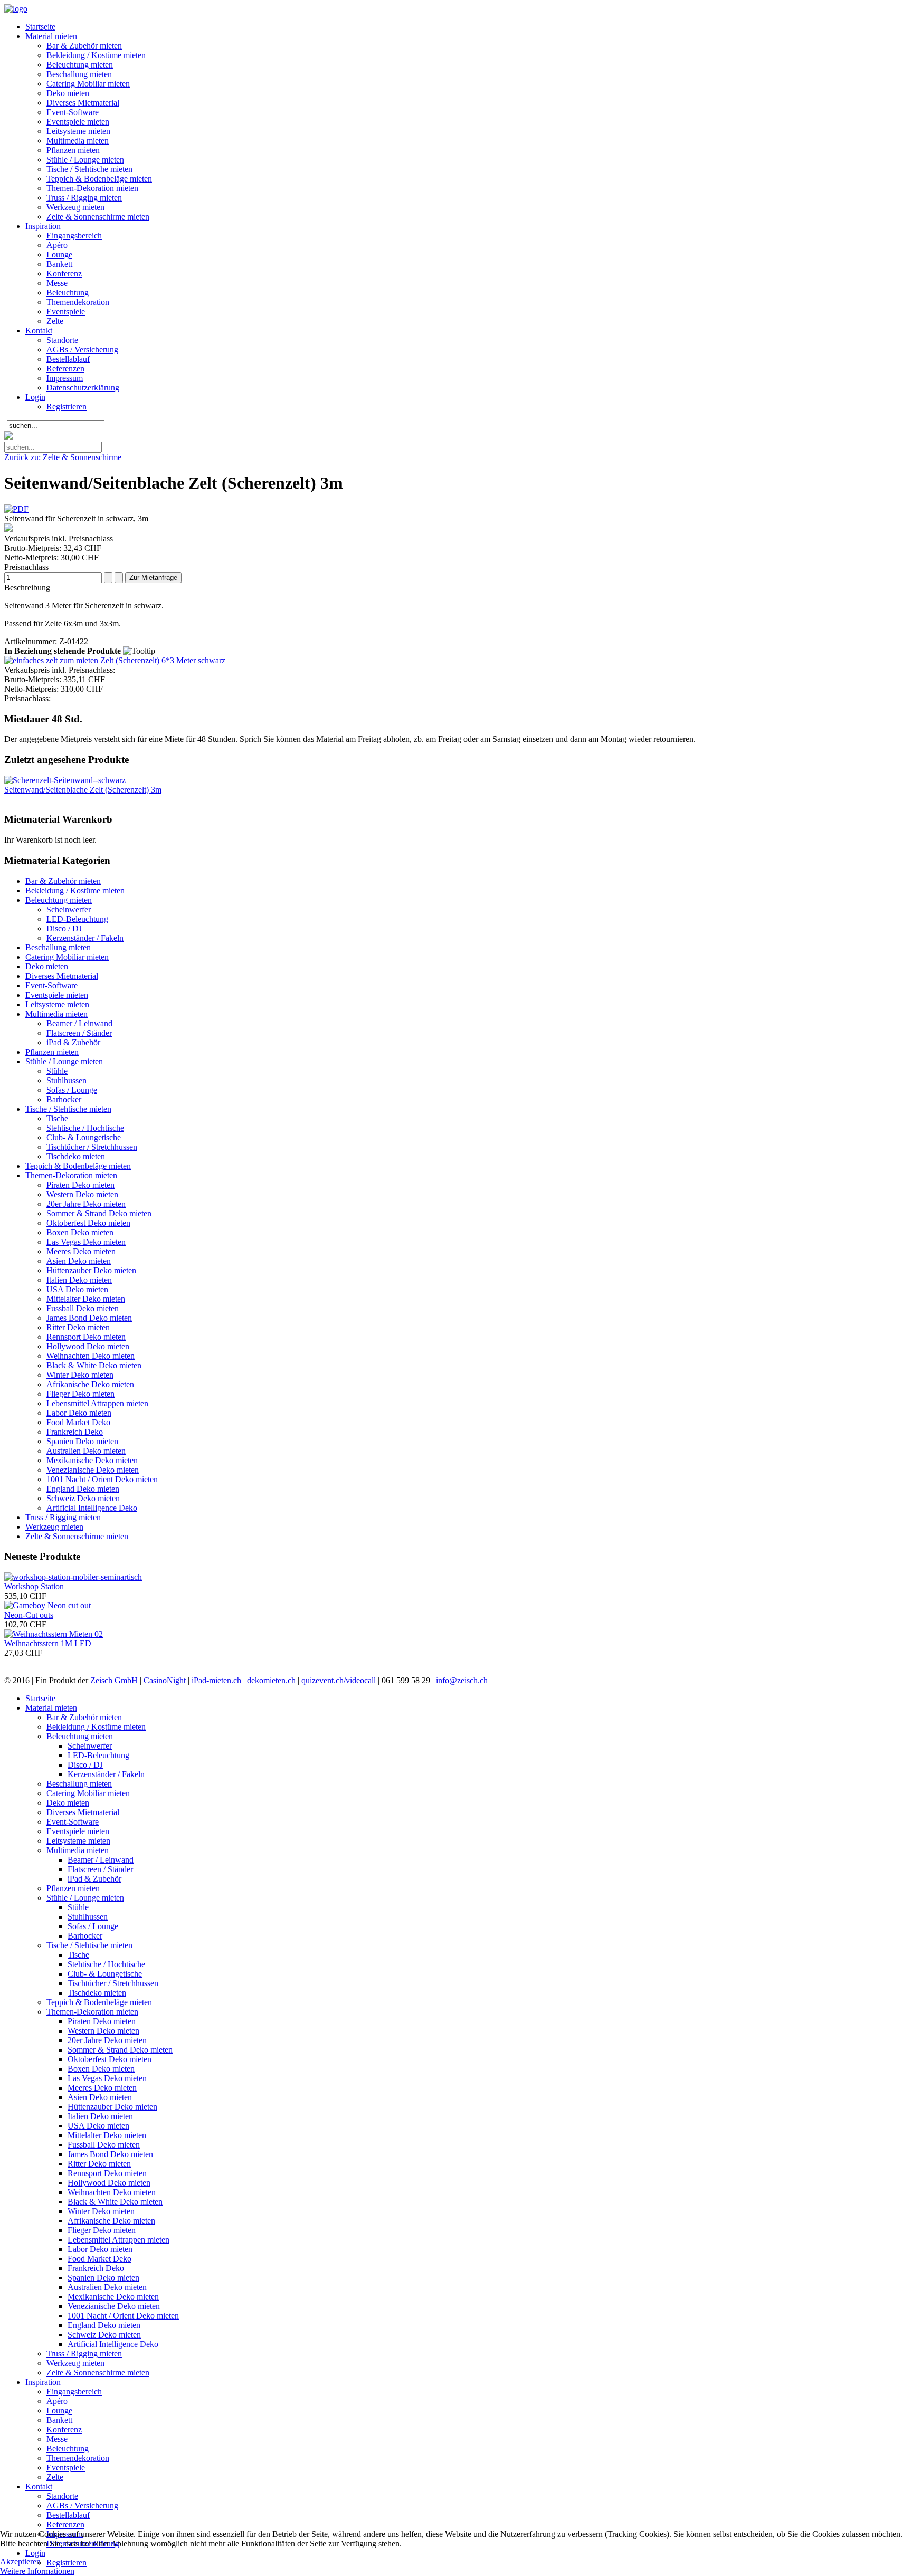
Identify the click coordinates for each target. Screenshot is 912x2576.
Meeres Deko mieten (81, 1251)
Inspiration (43, 226)
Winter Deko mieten (80, 1375)
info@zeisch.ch (462, 1680)
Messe (57, 283)
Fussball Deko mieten (83, 1308)
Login (35, 397)
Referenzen (65, 369)
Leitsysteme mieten (78, 131)
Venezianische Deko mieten (93, 1470)
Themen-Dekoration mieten (92, 188)
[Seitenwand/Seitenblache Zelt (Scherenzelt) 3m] (65, 780)
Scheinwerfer (69, 909)
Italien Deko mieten (79, 1280)
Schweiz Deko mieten (83, 1498)
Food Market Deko (78, 1422)
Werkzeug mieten (75, 207)
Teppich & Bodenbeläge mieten (99, 179)
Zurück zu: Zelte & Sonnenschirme (63, 457)
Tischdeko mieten (76, 1156)
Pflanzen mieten (73, 150)
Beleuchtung (68, 293)
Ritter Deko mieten (78, 1327)
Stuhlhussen (66, 1080)
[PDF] (16, 509)
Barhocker (64, 1099)
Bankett (59, 264)
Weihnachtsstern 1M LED (48, 1643)
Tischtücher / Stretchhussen (92, 1147)
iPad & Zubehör (73, 1042)
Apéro (57, 245)
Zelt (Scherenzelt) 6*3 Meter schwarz (162, 660)
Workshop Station (34, 1586)
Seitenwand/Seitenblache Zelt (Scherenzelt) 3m (83, 790)
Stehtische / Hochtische (85, 1128)
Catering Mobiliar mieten (88, 84)
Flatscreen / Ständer (79, 1033)
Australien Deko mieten (86, 1451)
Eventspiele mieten (78, 122)
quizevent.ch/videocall (339, 1680)
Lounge (59, 255)
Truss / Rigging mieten (84, 198)
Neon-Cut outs (29, 1615)
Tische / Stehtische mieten (89, 169)
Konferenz (64, 274)
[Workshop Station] (73, 1577)
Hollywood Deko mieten (88, 1346)
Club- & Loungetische (84, 1137)
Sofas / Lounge (72, 1090)
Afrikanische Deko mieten (90, 1384)
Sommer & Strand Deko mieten (99, 1213)
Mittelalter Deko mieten (86, 1299)
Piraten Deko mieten (80, 1185)
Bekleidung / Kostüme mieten (96, 55)
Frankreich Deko (75, 1432)
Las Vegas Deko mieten (86, 1242)
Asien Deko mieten (79, 1261)
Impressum (65, 378)
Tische (57, 1118)
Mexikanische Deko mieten (92, 1460)
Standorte (62, 340)
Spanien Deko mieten (82, 1441)
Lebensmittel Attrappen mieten (97, 1403)
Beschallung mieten (79, 74)
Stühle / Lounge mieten (85, 160)
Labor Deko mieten (79, 1413)
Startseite (40, 27)
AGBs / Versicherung (82, 350)
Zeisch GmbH (114, 1680)
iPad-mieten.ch (216, 1680)
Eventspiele (66, 312)
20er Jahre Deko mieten (86, 1204)
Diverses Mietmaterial (83, 103)
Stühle (57, 1071)
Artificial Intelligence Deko (92, 1508)
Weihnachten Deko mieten (91, 1356)
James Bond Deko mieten (89, 1318)
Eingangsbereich (74, 236)
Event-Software (73, 112)
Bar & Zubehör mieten (84, 46)
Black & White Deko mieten (94, 1365)
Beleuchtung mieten (80, 65)
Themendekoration (78, 302)
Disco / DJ (64, 928)
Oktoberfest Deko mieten (88, 1223)
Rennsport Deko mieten (86, 1337)
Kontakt (39, 331)
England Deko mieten (83, 1489)
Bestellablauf (68, 359)
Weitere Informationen (37, 2571)
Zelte (55, 321)
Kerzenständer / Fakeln (85, 938)
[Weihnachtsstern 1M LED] (54, 1634)
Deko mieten (68, 93)
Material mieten (51, 36)
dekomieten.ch (271, 1680)
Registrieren (66, 407)
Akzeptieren (20, 2561)
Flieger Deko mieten (80, 1394)
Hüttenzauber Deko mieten (91, 1270)
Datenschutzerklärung (83, 388)
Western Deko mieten (82, 1194)
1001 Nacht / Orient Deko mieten (102, 1479)
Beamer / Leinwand (79, 1023)
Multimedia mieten (78, 141)
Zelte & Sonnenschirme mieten (98, 217)
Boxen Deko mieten (80, 1232)
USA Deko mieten (77, 1289)
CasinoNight (165, 1680)
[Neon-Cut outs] (47, 1605)
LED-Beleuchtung (77, 919)
